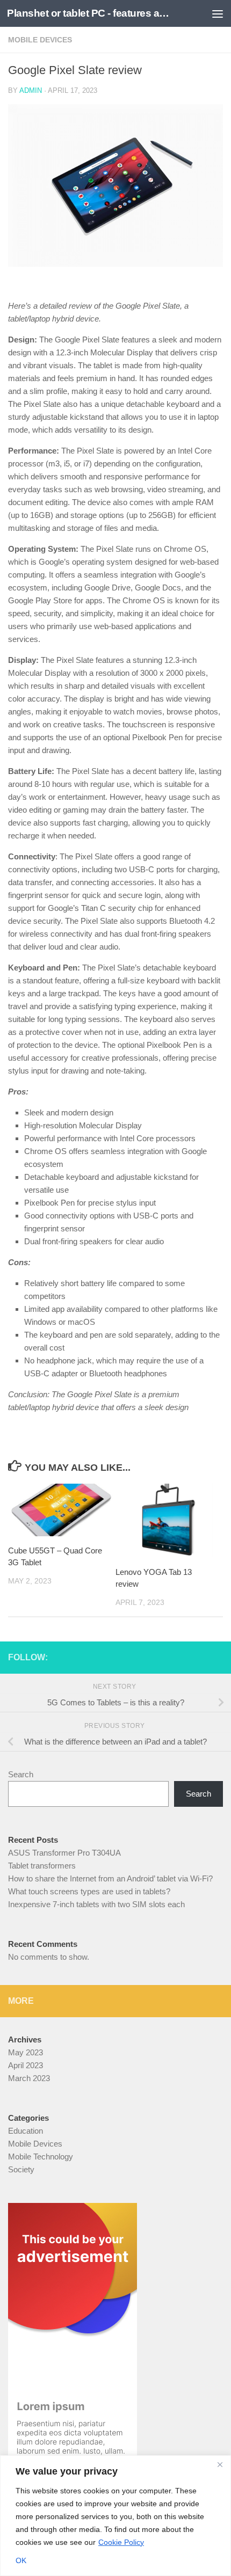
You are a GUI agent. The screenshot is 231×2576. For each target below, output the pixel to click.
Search (21, 1774)
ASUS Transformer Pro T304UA (64, 1853)
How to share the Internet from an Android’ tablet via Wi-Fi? (110, 1878)
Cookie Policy (121, 2542)
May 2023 (26, 2052)
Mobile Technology (41, 2157)
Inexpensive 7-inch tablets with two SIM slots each (96, 1904)
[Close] (220, 2464)
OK (21, 2560)
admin (31, 90)
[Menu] (218, 13)
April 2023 (26, 2065)
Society (21, 2169)
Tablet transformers (42, 1866)
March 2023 (29, 2078)
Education (26, 2131)
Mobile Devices (40, 40)
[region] (115, 2516)
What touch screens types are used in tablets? (89, 1891)
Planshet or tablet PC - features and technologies (90, 13)
